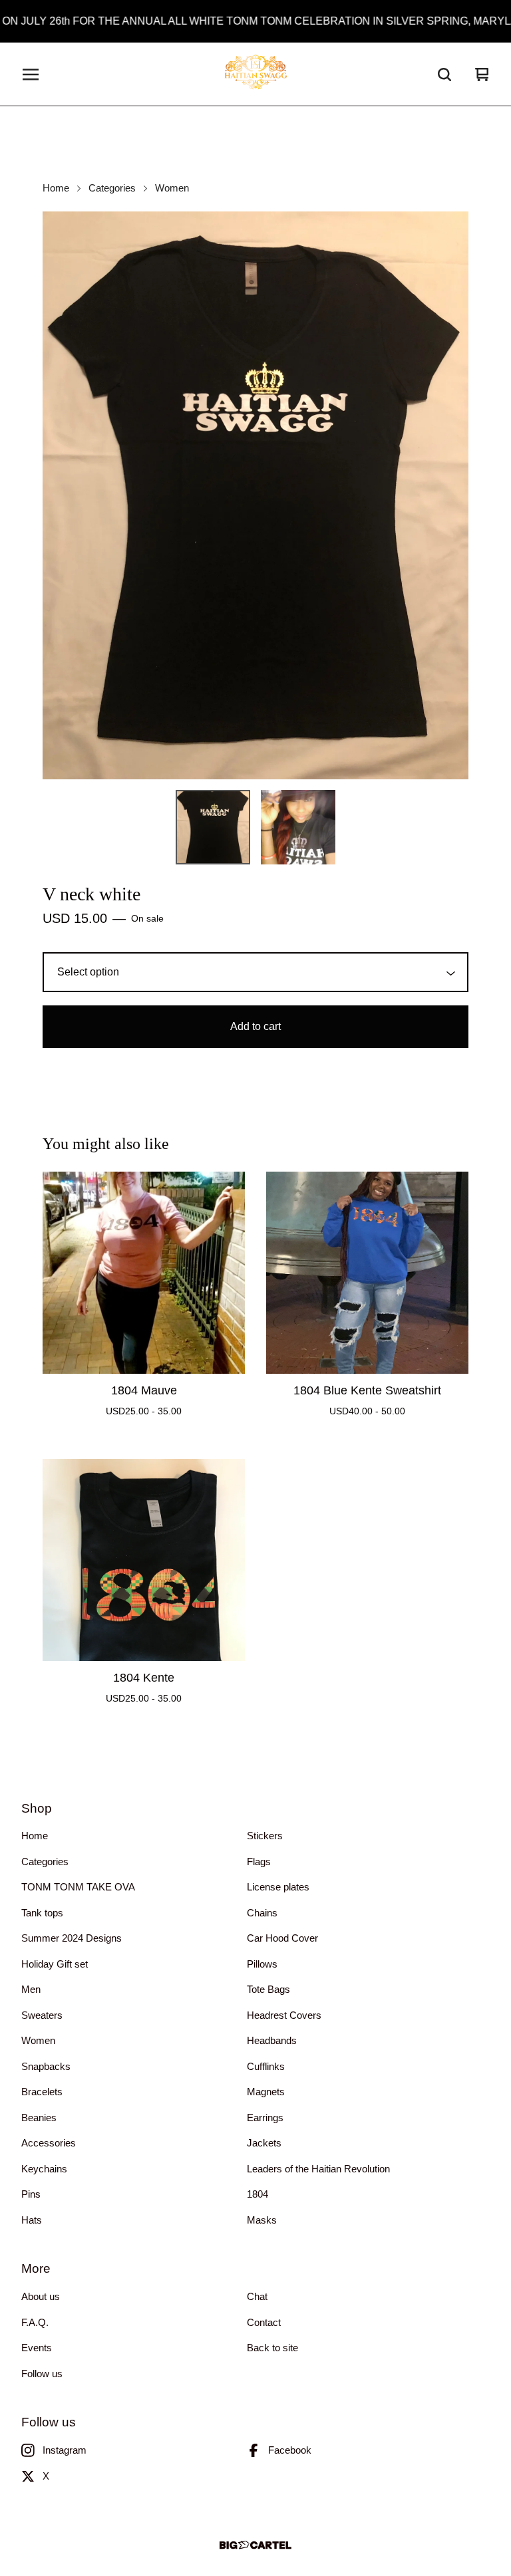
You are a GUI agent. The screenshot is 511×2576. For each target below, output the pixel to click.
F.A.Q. (35, 2322)
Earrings (265, 2118)
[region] (255, 21)
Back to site (272, 2348)
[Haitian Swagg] (255, 74)
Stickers (265, 1836)
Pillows (262, 1964)
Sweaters (42, 2015)
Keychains (44, 2169)
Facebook (290, 2450)
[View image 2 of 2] (298, 827)
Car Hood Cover (282, 1938)
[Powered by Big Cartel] (255, 2545)
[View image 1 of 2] (213, 827)
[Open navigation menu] (31, 74)
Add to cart (255, 1026)
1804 (257, 2194)
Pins (31, 2194)
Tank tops (42, 1913)
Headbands (272, 2040)
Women (172, 188)
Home (56, 188)
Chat (257, 2296)
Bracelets (42, 2092)
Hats (32, 2220)
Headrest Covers (284, 2015)
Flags (259, 1862)
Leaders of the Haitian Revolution (318, 2169)
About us (41, 2296)
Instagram (65, 2450)
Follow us (42, 2374)
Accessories (49, 2143)
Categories (112, 188)
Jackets (264, 2143)
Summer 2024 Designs (72, 1938)
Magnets (266, 2092)
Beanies (39, 2118)
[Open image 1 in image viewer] (255, 495)
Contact (264, 2322)
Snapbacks (46, 2066)
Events (37, 2348)
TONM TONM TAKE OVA (78, 1887)
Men (31, 1989)
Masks (262, 2220)
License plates (278, 1887)
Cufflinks (266, 2066)
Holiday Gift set (55, 1964)
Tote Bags (268, 1989)
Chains (262, 1913)
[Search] (444, 74)
